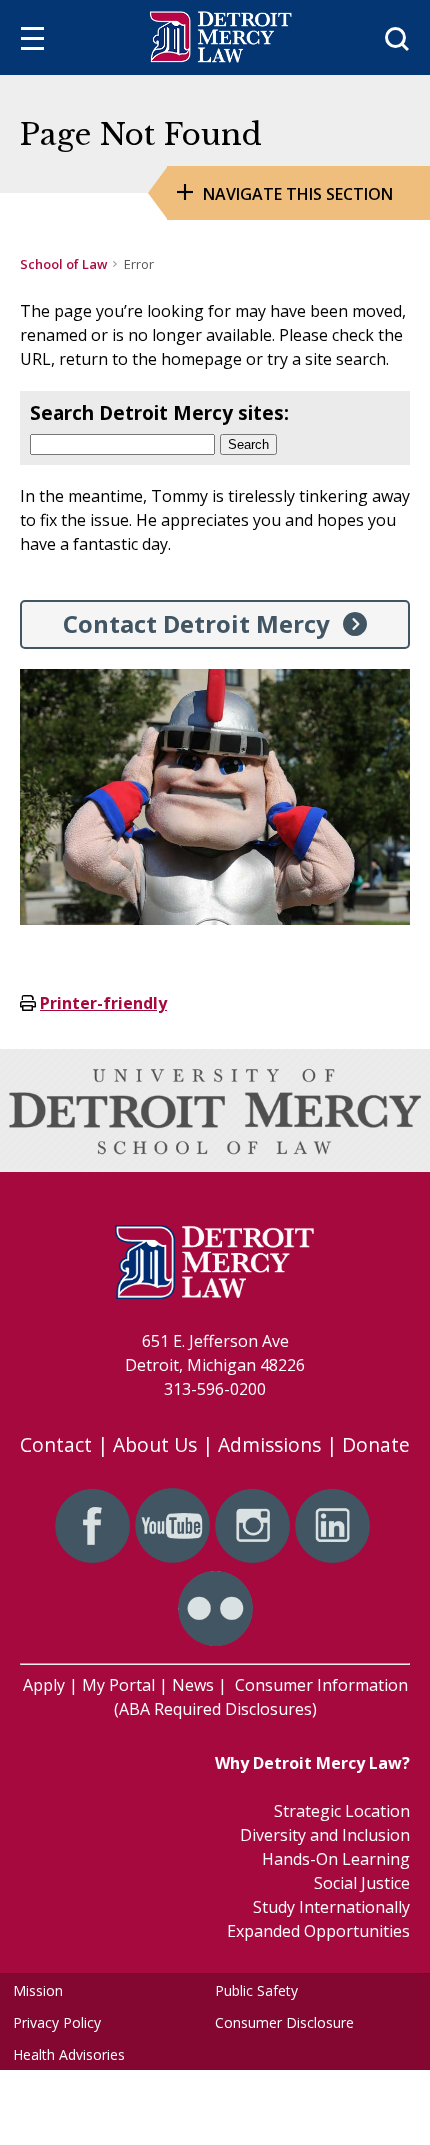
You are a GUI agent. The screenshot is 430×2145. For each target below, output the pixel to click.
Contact (56, 1444)
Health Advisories (69, 2054)
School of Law (63, 264)
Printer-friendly (103, 1003)
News (193, 1685)
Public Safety (256, 1990)
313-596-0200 (215, 1389)
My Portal (118, 1685)
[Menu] (32, 41)
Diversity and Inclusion (325, 1835)
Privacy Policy (57, 2022)
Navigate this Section (298, 194)
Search (248, 444)
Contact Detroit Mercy (196, 623)
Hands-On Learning (336, 1859)
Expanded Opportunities (318, 1931)
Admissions (269, 1444)
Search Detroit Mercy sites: (159, 412)
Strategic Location (342, 1811)
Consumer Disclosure (284, 2022)
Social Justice (362, 1883)
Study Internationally (331, 1907)
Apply (44, 1685)
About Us (155, 1444)
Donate (376, 1444)
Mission (38, 1990)
